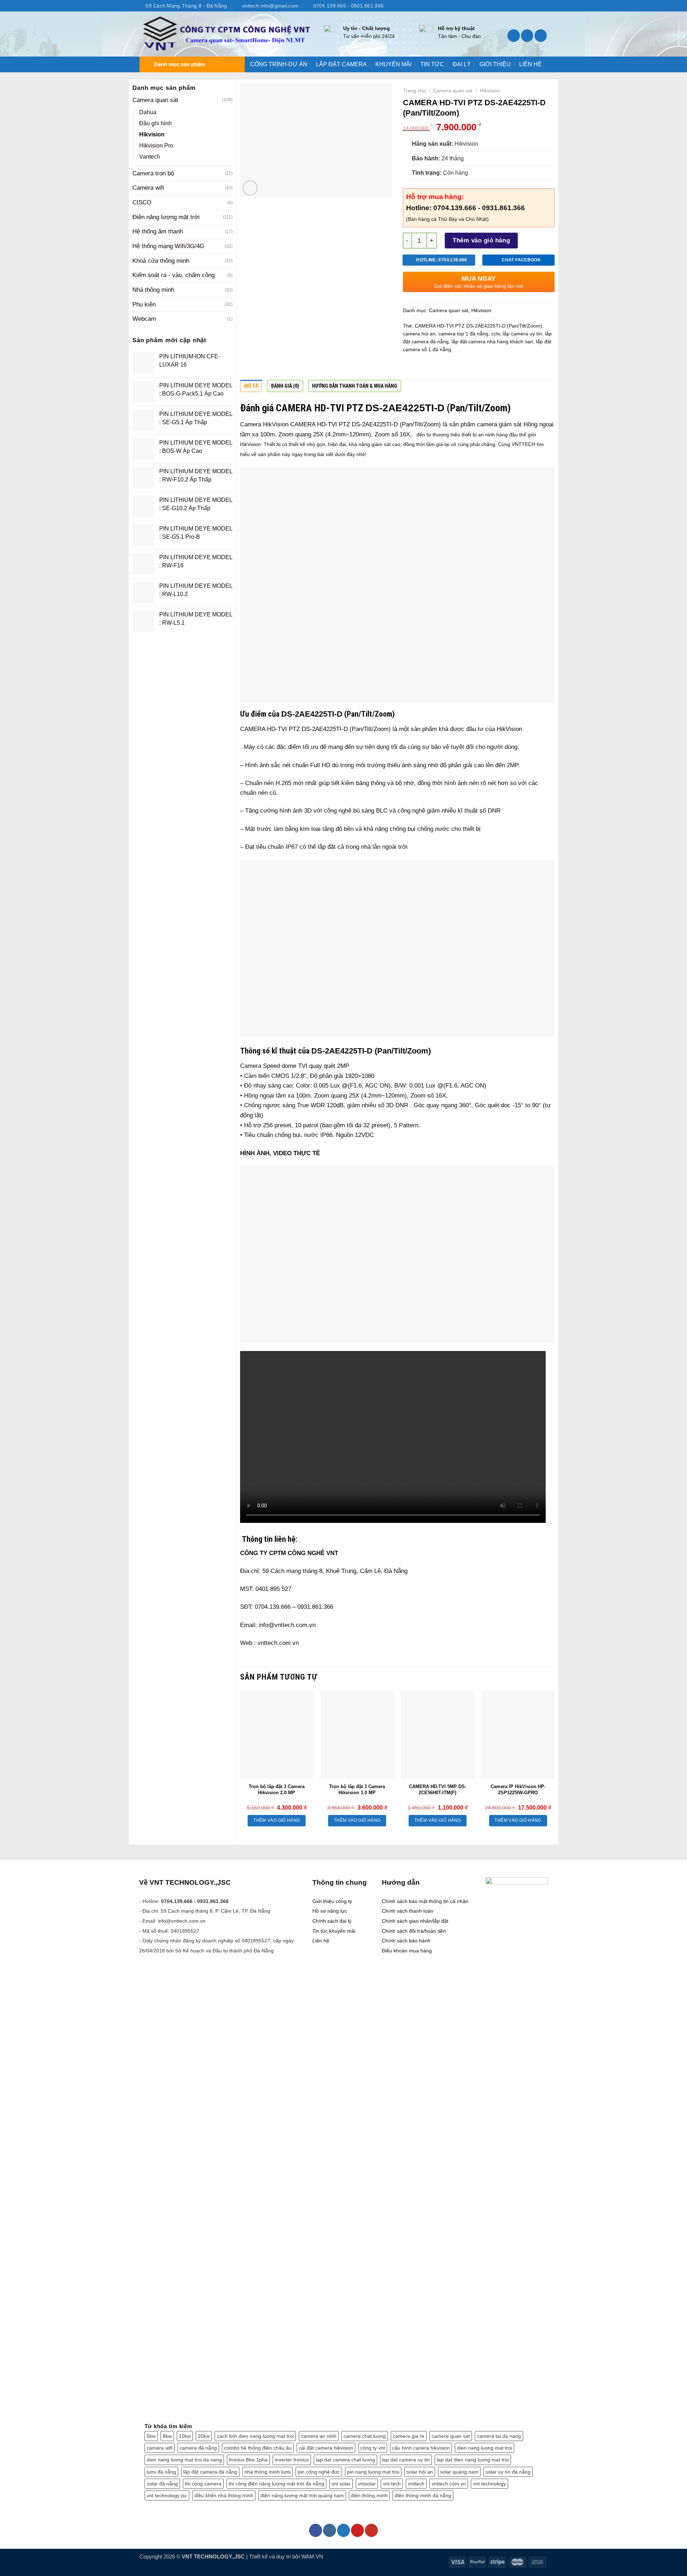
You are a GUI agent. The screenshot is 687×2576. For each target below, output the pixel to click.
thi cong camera (203, 2484)
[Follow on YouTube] (544, 6)
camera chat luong (365, 2436)
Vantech (150, 157)
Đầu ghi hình (155, 123)
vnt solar (341, 2484)
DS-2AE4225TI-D (405, 408)
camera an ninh (319, 2436)
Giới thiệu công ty (332, 1901)
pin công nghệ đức (319, 2472)
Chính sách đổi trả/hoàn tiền (414, 1931)
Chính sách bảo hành (406, 1941)
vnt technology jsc (167, 2495)
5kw (151, 2436)
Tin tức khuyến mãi (334, 1931)
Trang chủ (414, 91)
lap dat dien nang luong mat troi (473, 2460)
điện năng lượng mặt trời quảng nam (302, 2495)
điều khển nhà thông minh (224, 2495)
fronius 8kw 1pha (248, 2460)
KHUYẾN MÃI (393, 64)
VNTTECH (523, 444)
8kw (167, 2436)
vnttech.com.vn (449, 2484)
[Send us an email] (536, 6)
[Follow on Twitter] (529, 6)
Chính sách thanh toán (408, 1911)
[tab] (251, 388)
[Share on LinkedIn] (466, 368)
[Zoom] (250, 188)
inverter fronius (292, 2460)
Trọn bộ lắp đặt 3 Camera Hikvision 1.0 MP (357, 1790)
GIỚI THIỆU (495, 64)
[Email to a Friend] (438, 368)
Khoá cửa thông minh (161, 261)
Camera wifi (148, 188)
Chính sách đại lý (332, 1921)
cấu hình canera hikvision (421, 2448)
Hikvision (152, 134)
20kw (204, 2436)
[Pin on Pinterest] (452, 368)
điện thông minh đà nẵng (423, 2495)
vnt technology (489, 2484)
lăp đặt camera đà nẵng (210, 2472)
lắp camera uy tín (522, 334)
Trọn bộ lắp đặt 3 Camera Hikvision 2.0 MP (277, 1790)
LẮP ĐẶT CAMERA (341, 64)
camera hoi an (419, 334)
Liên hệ (321, 1941)
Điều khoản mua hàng (407, 1951)
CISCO (142, 202)
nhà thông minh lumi (267, 2472)
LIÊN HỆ (530, 64)
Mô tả (251, 386)
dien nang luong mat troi (484, 2448)
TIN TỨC (432, 64)
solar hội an (420, 2472)
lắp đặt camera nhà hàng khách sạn (492, 342)
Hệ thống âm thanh (158, 231)
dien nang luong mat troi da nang (184, 2460)
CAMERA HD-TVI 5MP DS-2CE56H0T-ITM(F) (438, 1790)
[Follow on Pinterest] (357, 2530)
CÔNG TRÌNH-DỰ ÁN (279, 64)
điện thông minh (369, 2495)
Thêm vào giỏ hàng (481, 240)
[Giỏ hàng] (541, 36)
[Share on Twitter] (424, 368)
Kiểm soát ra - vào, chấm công (174, 275)
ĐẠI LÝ (462, 64)
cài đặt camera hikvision (326, 2448)
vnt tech (392, 2484)
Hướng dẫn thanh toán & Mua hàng (355, 386)
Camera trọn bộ (153, 173)
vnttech (416, 2484)
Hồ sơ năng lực (330, 1911)
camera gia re (409, 2436)
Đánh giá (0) (285, 386)
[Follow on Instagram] (522, 6)
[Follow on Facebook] (514, 6)
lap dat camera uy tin (406, 2460)
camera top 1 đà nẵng (463, 334)
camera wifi (160, 2448)
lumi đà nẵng (161, 2472)
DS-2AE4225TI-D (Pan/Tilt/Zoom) (371, 1051)
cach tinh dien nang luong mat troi (255, 2436)
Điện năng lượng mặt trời (166, 217)
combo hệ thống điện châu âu (258, 2448)
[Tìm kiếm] (514, 36)
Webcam (144, 319)
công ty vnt (373, 2448)
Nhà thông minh (153, 290)
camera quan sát (451, 2436)
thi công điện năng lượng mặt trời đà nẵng (276, 2484)
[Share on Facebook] (410, 368)
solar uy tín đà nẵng (508, 2472)
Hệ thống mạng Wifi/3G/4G (168, 246)
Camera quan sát (155, 100)
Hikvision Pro (156, 146)
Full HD (321, 765)
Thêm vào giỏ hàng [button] (277, 1820)
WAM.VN (312, 2556)
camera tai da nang (499, 2436)
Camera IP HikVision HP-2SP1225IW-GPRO (518, 1790)
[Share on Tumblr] (479, 368)
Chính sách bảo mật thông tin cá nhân (425, 1901)
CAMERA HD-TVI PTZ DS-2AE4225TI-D (344, 424)
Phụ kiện (144, 304)
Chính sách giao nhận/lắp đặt (415, 1921)
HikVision (250, 444)
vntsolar (367, 2484)
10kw (185, 2436)
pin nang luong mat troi (373, 2472)
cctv (496, 334)
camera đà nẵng (198, 2448)
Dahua (148, 112)
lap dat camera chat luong (345, 2460)
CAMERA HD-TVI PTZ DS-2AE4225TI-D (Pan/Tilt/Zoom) (478, 326)
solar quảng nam (459, 2472)
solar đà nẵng (162, 2484)
